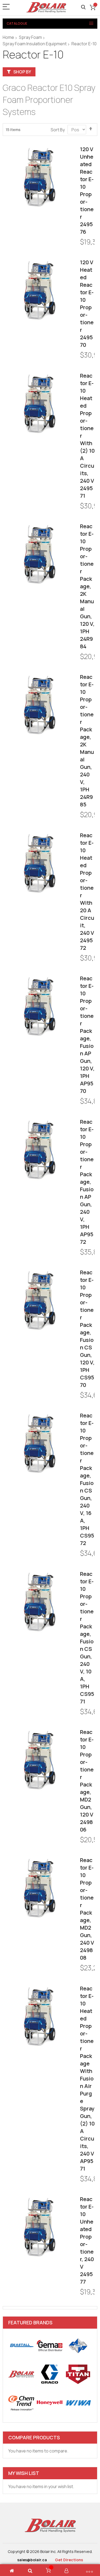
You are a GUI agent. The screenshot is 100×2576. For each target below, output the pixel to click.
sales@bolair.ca (32, 2560)
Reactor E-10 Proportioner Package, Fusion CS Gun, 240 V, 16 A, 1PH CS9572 (87, 1479)
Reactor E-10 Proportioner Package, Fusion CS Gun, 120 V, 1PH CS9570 (87, 1329)
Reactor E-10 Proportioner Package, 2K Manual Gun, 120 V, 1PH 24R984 (87, 586)
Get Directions (69, 2560)
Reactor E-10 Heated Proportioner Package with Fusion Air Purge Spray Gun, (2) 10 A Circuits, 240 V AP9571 (87, 2078)
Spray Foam (30, 37)
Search (83, 7)
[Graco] (50, 2374)
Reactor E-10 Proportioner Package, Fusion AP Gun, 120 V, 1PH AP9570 (87, 1035)
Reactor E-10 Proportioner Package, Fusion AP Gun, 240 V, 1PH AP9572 (87, 1182)
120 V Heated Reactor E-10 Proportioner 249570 (87, 304)
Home (8, 37)
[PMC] (78, 2346)
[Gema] (50, 2346)
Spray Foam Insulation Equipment (35, 44)
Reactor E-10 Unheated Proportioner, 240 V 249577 (87, 2240)
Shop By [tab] (22, 72)
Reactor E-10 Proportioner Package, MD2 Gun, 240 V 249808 (87, 1909)
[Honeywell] (50, 2403)
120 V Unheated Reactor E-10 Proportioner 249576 (87, 190)
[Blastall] (21, 2346)
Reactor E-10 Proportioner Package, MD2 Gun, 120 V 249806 (87, 1781)
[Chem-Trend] (21, 2403)
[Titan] (78, 2374)
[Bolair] (46, 7)
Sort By (58, 130)
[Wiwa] (78, 2403)
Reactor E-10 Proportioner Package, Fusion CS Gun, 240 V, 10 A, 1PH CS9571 (87, 1638)
